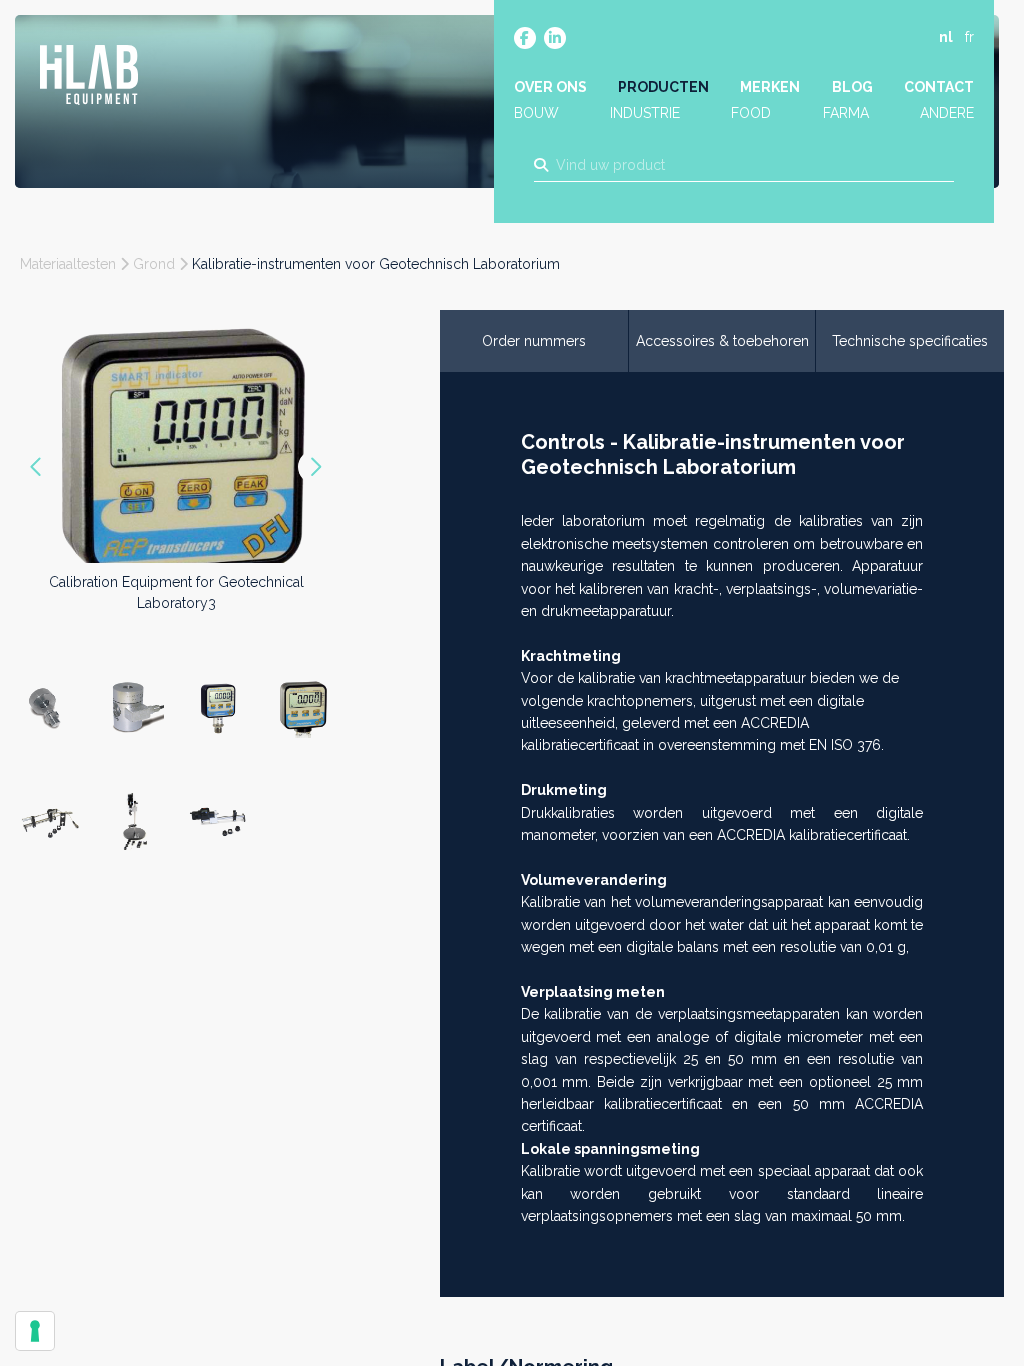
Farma (846, 113)
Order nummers (534, 341)
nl (946, 37)
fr (969, 37)
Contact (939, 87)
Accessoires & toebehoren (722, 341)
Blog (852, 87)
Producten (663, 87)
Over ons (550, 87)
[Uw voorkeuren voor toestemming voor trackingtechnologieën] (35, 1331)
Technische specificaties (910, 341)
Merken (770, 87)
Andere (947, 113)
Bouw (536, 113)
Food (751, 113)
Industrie (645, 113)
